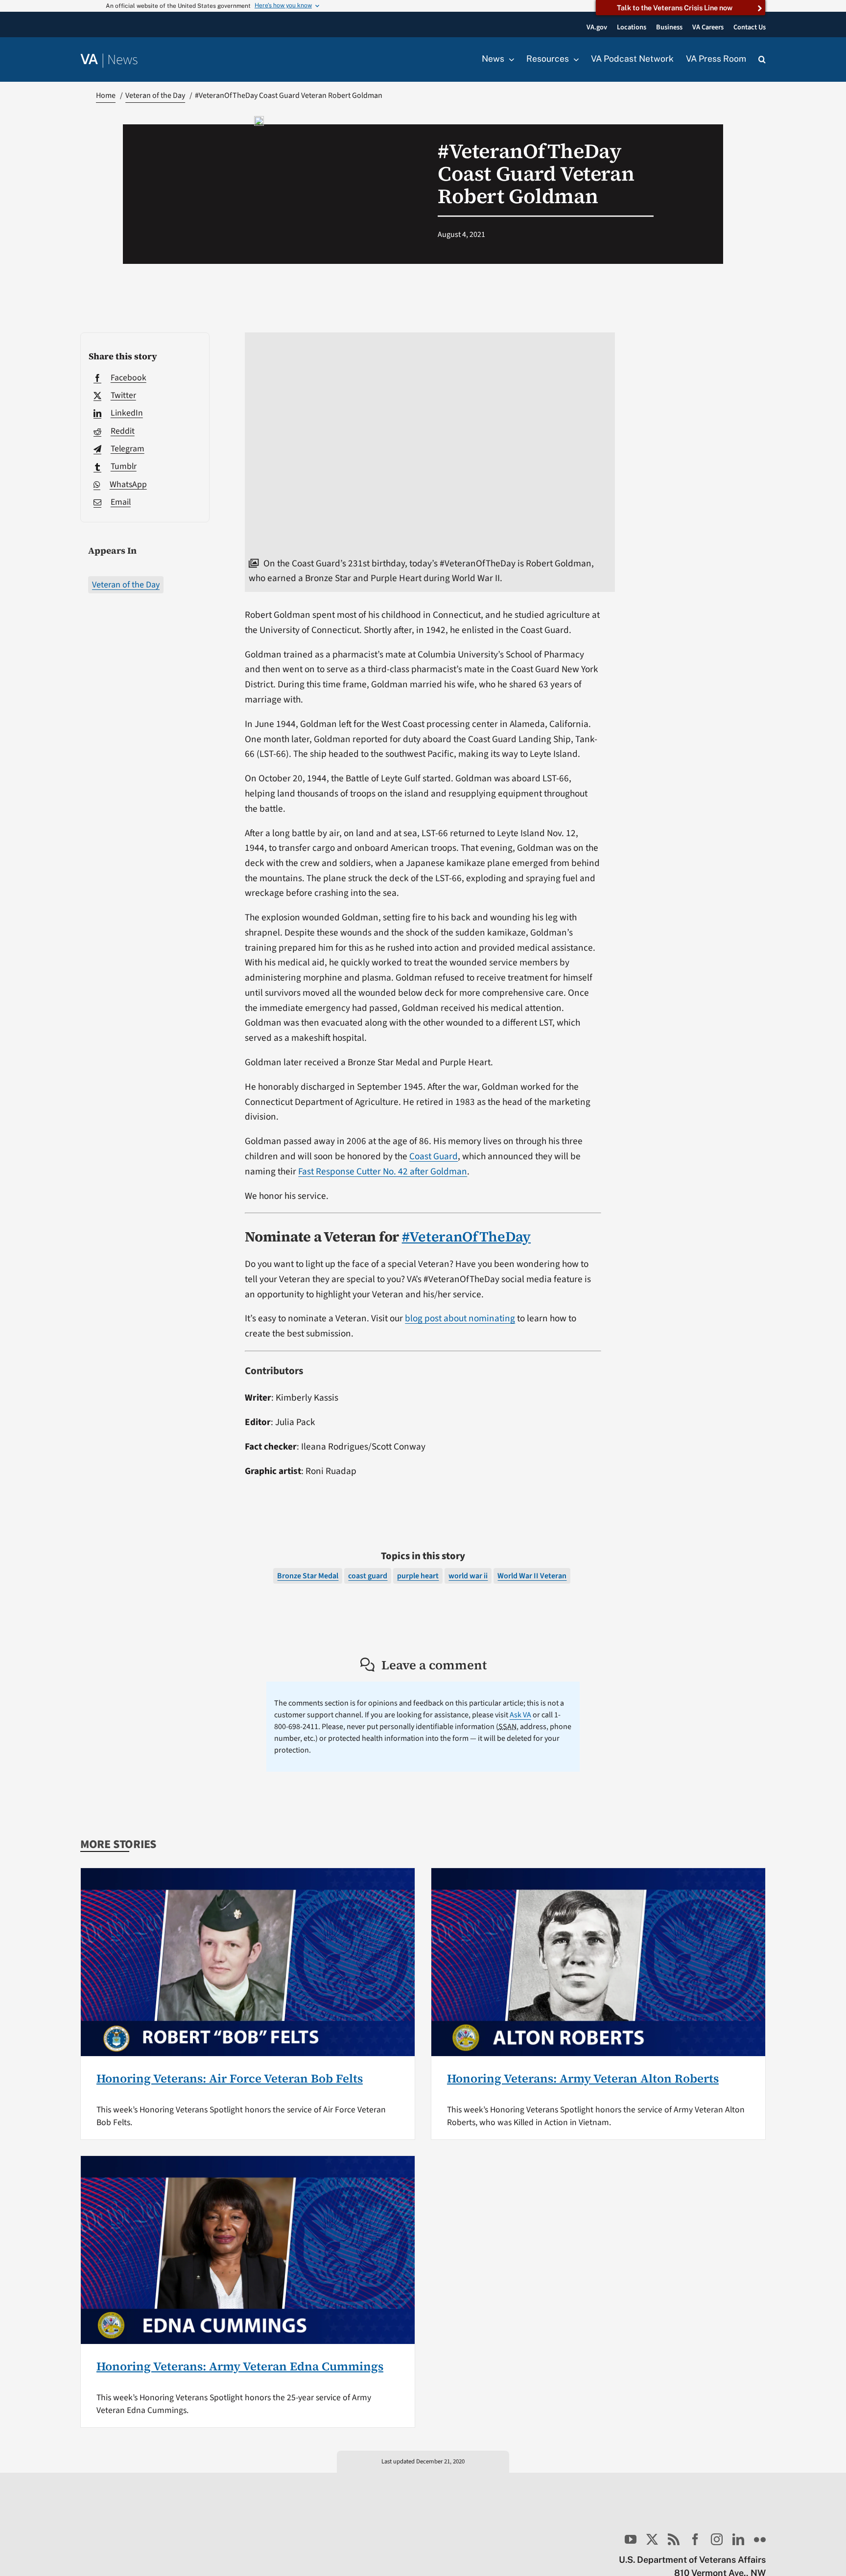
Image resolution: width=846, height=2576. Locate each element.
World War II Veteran (532, 1576)
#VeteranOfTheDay (466, 1237)
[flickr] (760, 2539)
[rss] (674, 2539)
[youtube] (631, 2539)
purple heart (418, 1576)
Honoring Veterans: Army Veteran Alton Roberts (583, 2078)
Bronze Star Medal (308, 1576)
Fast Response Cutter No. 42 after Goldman (383, 1171)
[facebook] (695, 2539)
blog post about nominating (460, 1318)
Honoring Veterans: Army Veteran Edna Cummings (240, 2366)
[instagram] (717, 2539)
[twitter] (652, 2539)
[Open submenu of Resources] (574, 59)
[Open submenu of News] (509, 59)
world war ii (468, 1576)
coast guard (368, 1576)
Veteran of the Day (126, 585)
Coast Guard (434, 1156)
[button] (762, 60)
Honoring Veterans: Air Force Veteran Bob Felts (230, 2078)
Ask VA (520, 1715)
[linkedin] (738, 2539)
